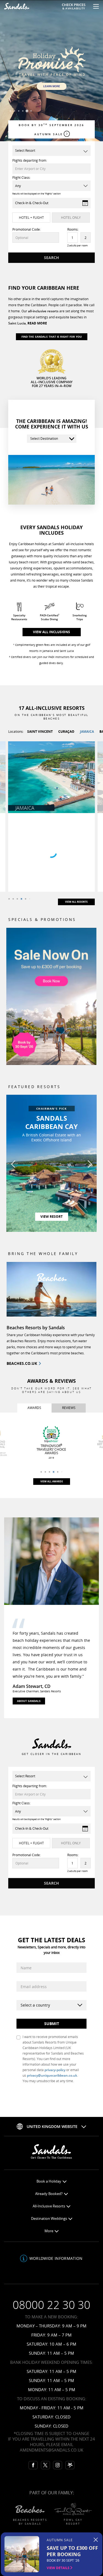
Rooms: (73, 229)
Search (51, 258)
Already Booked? (49, 2194)
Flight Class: (21, 178)
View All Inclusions (51, 632)
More (49, 2231)
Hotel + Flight (31, 218)
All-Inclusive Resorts (49, 2206)
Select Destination (44, 439)
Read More (37, 323)
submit (52, 2024)
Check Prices (74, 6)
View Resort (51, 1217)
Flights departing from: (30, 160)
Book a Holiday (49, 2181)
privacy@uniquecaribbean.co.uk (52, 2075)
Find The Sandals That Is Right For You (52, 337)
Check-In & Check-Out (32, 203)
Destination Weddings (49, 2219)
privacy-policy (55, 2070)
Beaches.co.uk (22, 1363)
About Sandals (29, 1701)
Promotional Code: (27, 229)
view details (59, 2568)
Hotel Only (71, 218)
